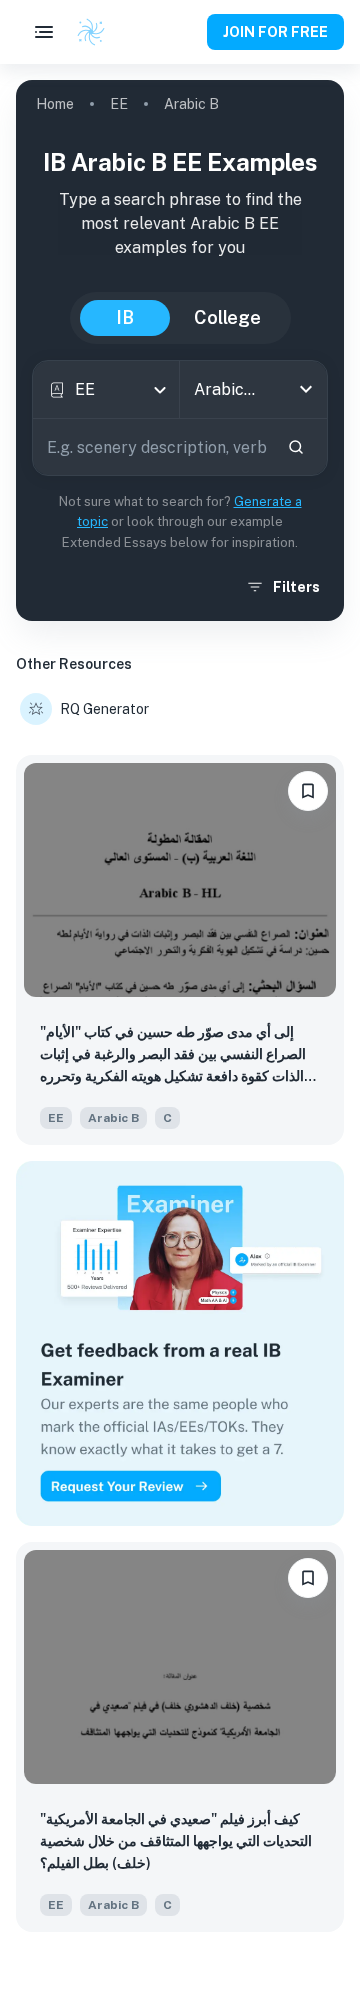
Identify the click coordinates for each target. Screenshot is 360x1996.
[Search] (296, 447)
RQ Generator (104, 709)
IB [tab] (125, 317)
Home (55, 104)
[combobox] (106, 389)
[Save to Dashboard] (308, 791)
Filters (296, 587)
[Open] (306, 389)
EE (119, 104)
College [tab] (227, 317)
